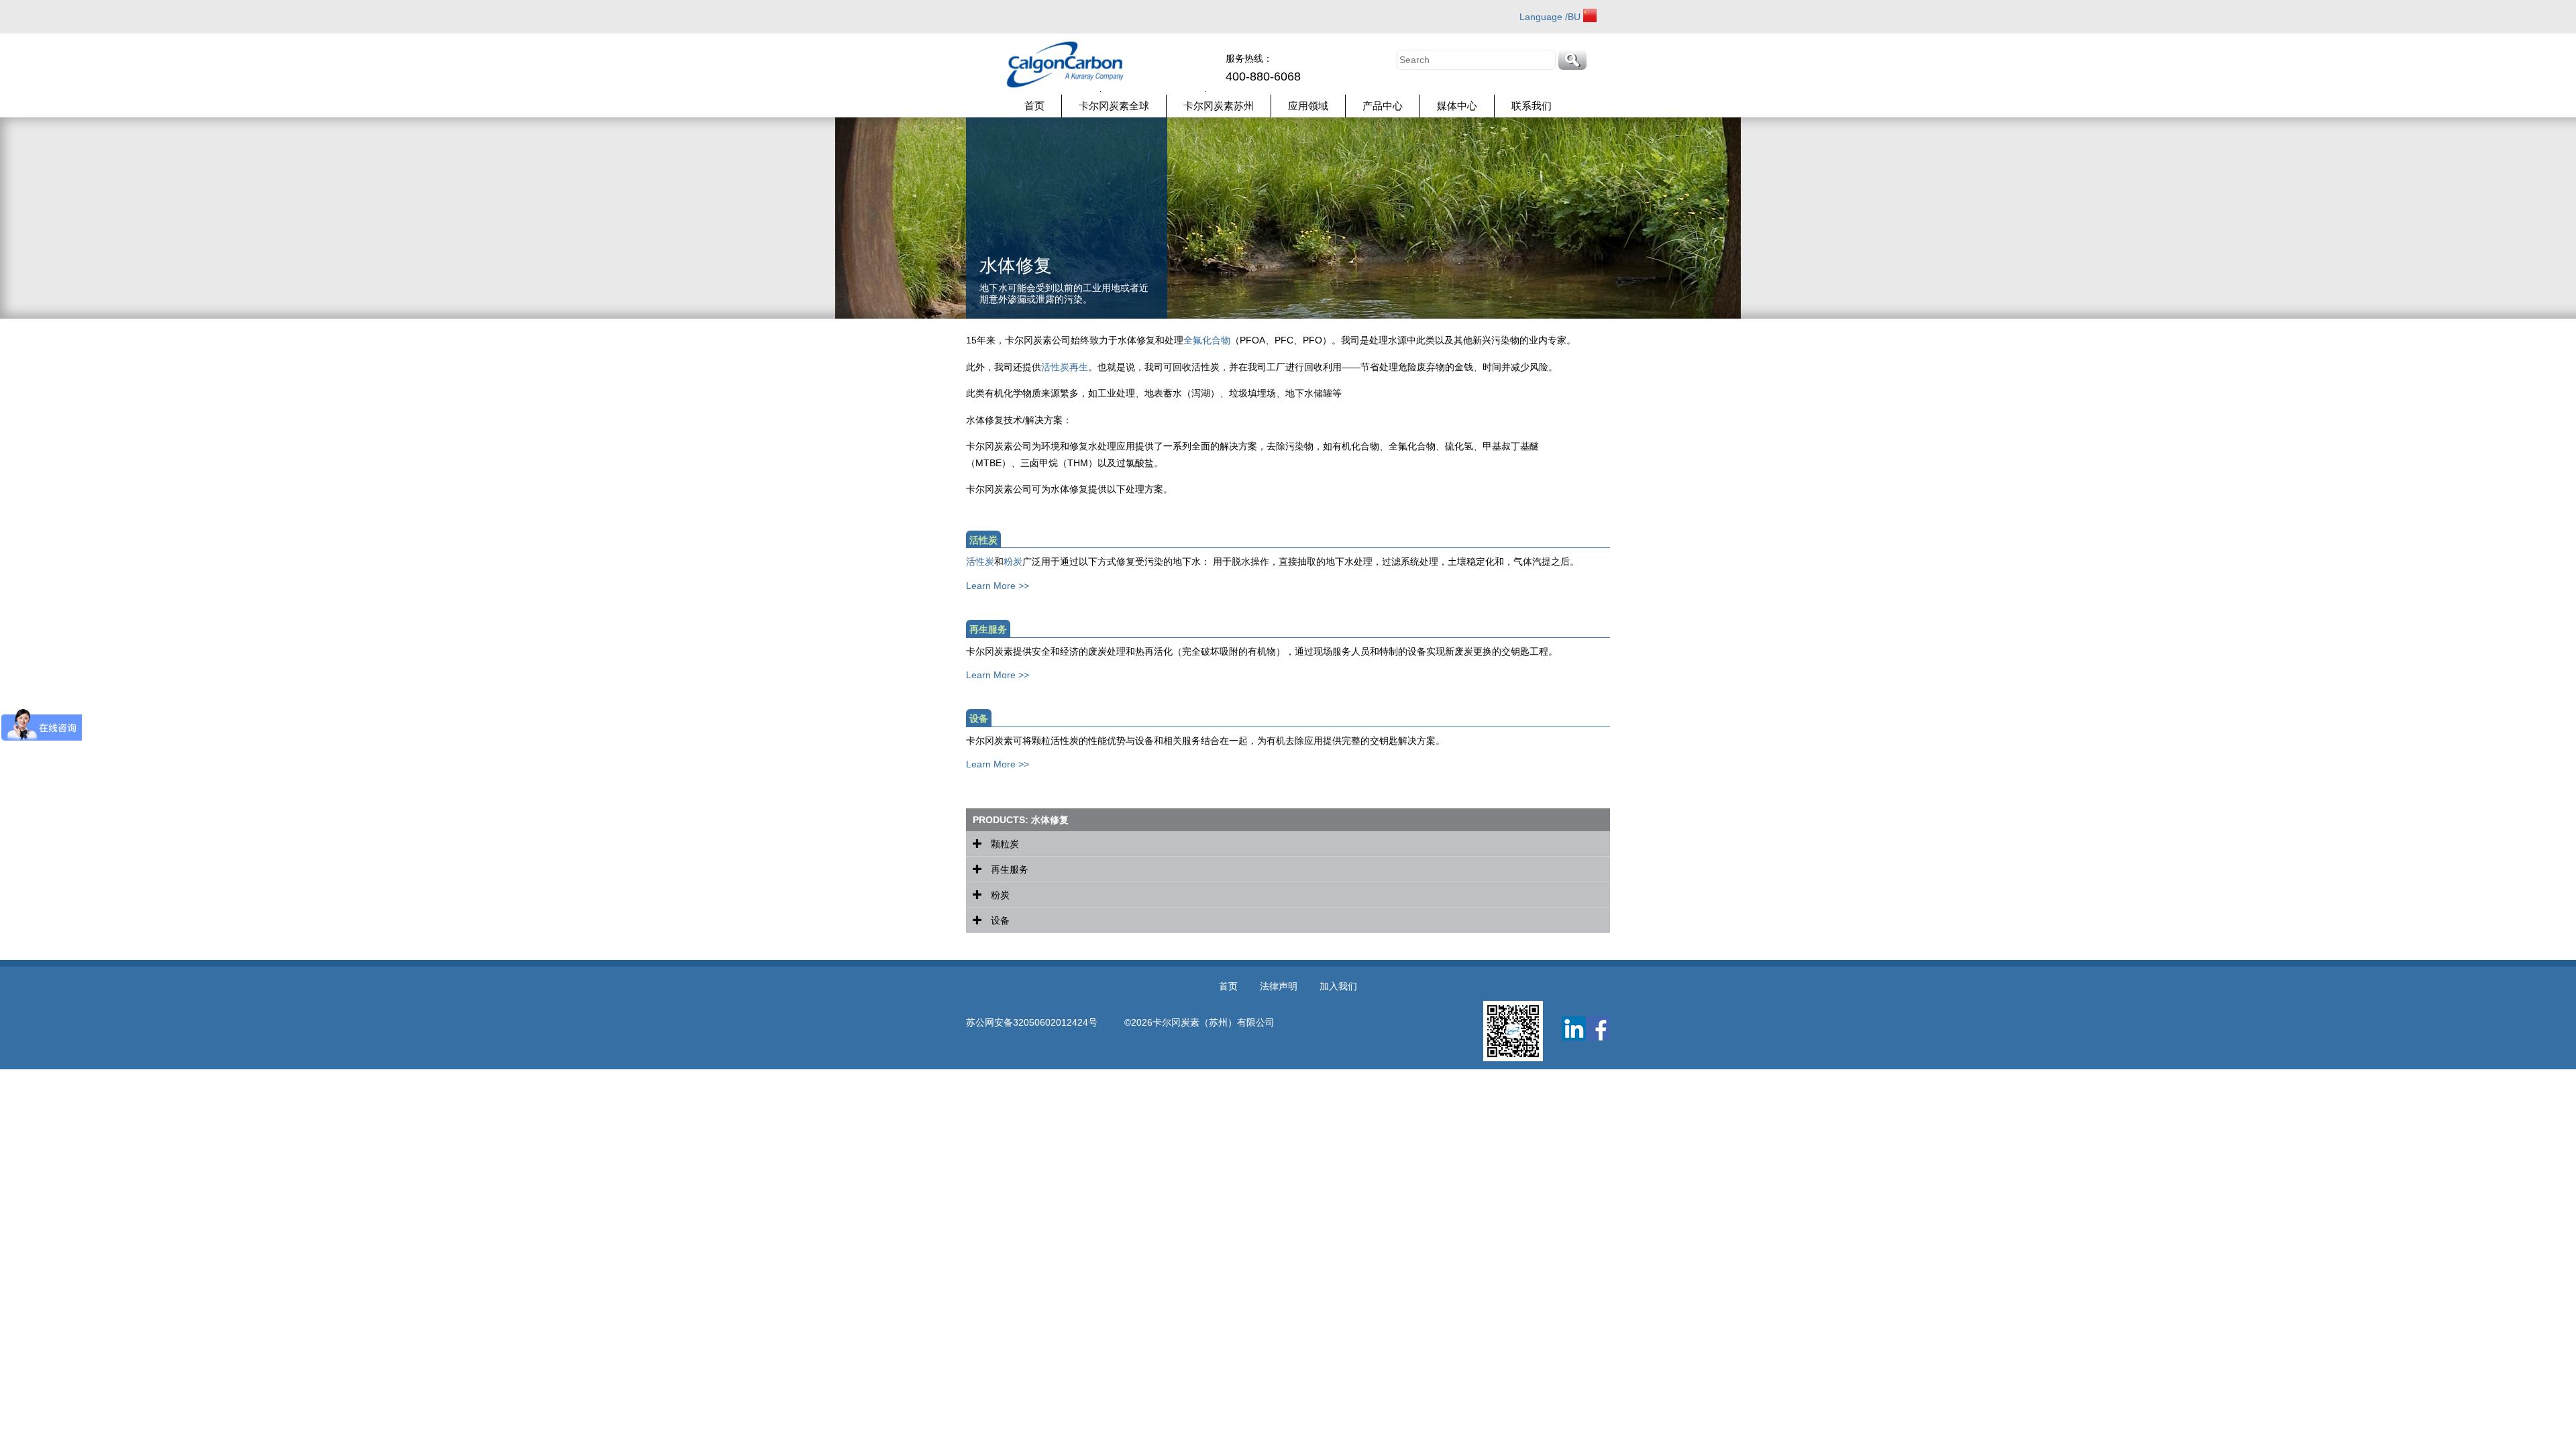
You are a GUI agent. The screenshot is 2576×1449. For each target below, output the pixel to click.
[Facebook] (1598, 1028)
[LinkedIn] (1574, 1028)
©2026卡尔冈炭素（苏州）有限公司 (1199, 1022)
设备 (999, 920)
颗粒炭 (1004, 844)
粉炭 (1013, 561)
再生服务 (1008, 869)
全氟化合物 (1207, 340)
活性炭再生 (1065, 367)
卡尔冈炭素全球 (1114, 106)
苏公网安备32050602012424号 (1045, 1022)
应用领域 (1308, 106)
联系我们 (1532, 106)
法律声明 (1279, 986)
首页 (1034, 106)
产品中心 (1383, 106)
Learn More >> (998, 586)
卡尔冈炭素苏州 (1219, 106)
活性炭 (980, 561)
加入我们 (1338, 986)
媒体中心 (1457, 106)
